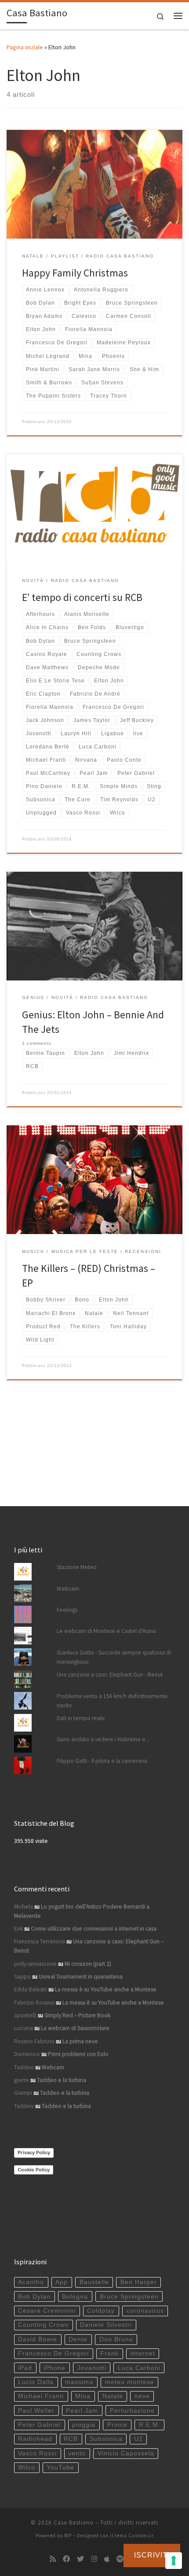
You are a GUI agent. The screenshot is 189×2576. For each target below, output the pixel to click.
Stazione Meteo (77, 1567)
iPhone (55, 2368)
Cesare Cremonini (47, 2311)
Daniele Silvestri (106, 2325)
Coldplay (101, 2311)
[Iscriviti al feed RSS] (53, 2559)
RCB (71, 2439)
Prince (117, 2425)
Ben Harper (139, 2282)
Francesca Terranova (40, 1941)
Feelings (67, 1610)
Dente (78, 2339)
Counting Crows (43, 2325)
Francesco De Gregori (53, 2353)
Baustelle (94, 2282)
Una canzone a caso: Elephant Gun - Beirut (110, 1675)
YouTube (60, 2467)
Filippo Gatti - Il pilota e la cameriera (102, 1761)
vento (77, 2453)
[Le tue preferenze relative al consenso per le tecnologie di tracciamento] (174, 2561)
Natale (113, 2396)
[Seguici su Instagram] (94, 2559)
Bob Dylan (34, 2297)
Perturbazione (132, 2411)
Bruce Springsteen (129, 2297)
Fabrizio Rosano (34, 2003)
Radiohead (35, 2439)
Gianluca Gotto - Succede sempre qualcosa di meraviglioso (114, 1657)
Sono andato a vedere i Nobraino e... (103, 1739)
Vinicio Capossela (126, 2453)
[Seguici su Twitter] (80, 2559)
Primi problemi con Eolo (78, 2054)
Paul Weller (36, 2411)
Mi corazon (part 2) (88, 1964)
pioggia (84, 2425)
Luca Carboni (139, 2368)
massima (79, 2382)
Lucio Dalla (36, 2382)
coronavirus (145, 2311)
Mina (83, 2396)
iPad (25, 2368)
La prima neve (80, 2041)
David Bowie (38, 2339)
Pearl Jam (82, 2411)
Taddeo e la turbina (62, 2080)
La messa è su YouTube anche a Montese (106, 1989)
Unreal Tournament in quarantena (81, 1977)
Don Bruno (116, 2339)
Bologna (75, 2297)
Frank (109, 2353)
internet (143, 2353)
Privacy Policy (34, 2152)
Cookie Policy (34, 2170)
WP (68, 2535)
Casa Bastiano (74, 2523)
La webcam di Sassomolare (75, 2028)
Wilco (27, 2467)
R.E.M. (150, 2425)
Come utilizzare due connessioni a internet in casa (94, 1929)
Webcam (68, 1589)
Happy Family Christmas (75, 273)
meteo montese (130, 2382)
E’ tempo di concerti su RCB (82, 597)
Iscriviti (152, 2555)
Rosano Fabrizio (34, 2041)
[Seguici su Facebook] (66, 2559)
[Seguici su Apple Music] (107, 2559)
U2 (138, 2439)
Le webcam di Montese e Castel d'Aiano (107, 1631)
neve (142, 2396)
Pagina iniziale (25, 47)
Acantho (31, 2282)
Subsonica (106, 2439)
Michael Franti (41, 2396)
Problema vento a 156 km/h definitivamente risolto (112, 1701)
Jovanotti (92, 2368)
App (62, 2282)
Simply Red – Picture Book (77, 2015)
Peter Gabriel (39, 2425)
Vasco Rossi (37, 2453)
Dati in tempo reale (81, 1718)
